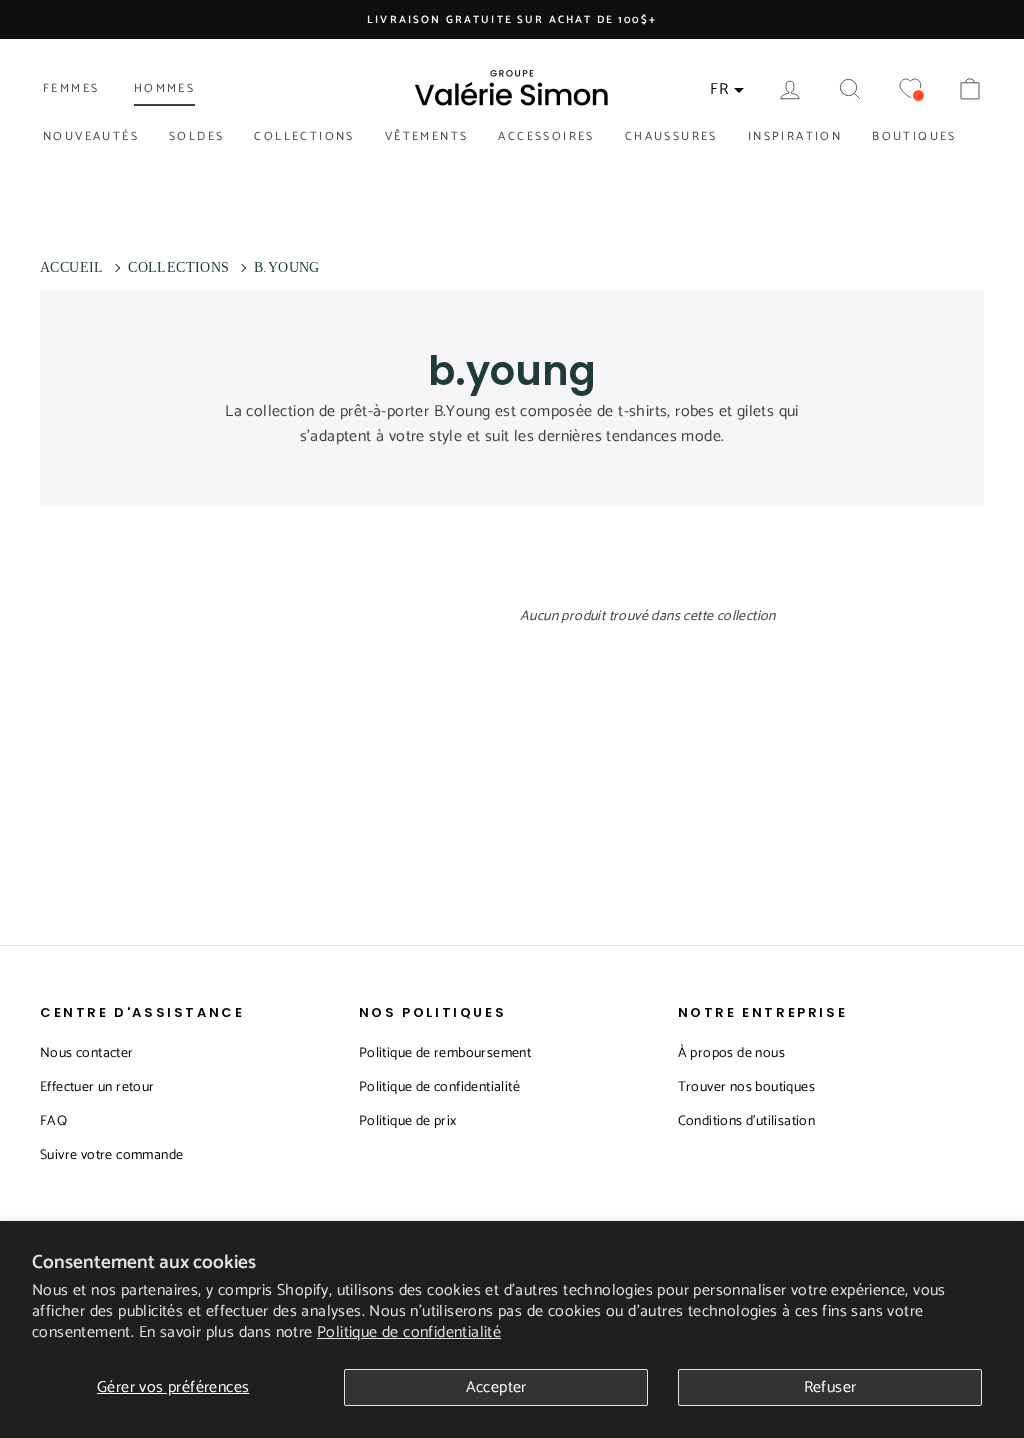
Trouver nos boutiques (746, 1087)
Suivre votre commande (111, 1155)
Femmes (71, 88)
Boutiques (914, 136)
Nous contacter (87, 1053)
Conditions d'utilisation (747, 1121)
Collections (304, 136)
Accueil (72, 267)
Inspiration (795, 136)
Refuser (830, 1387)
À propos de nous (731, 1053)
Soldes (196, 136)
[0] (910, 89)
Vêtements (427, 136)
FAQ (53, 1121)
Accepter (496, 1387)
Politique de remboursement (445, 1053)
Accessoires (546, 136)
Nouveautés (91, 136)
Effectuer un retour (97, 1087)
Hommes (164, 88)
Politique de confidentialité (409, 1332)
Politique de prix (408, 1121)
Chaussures (671, 136)
